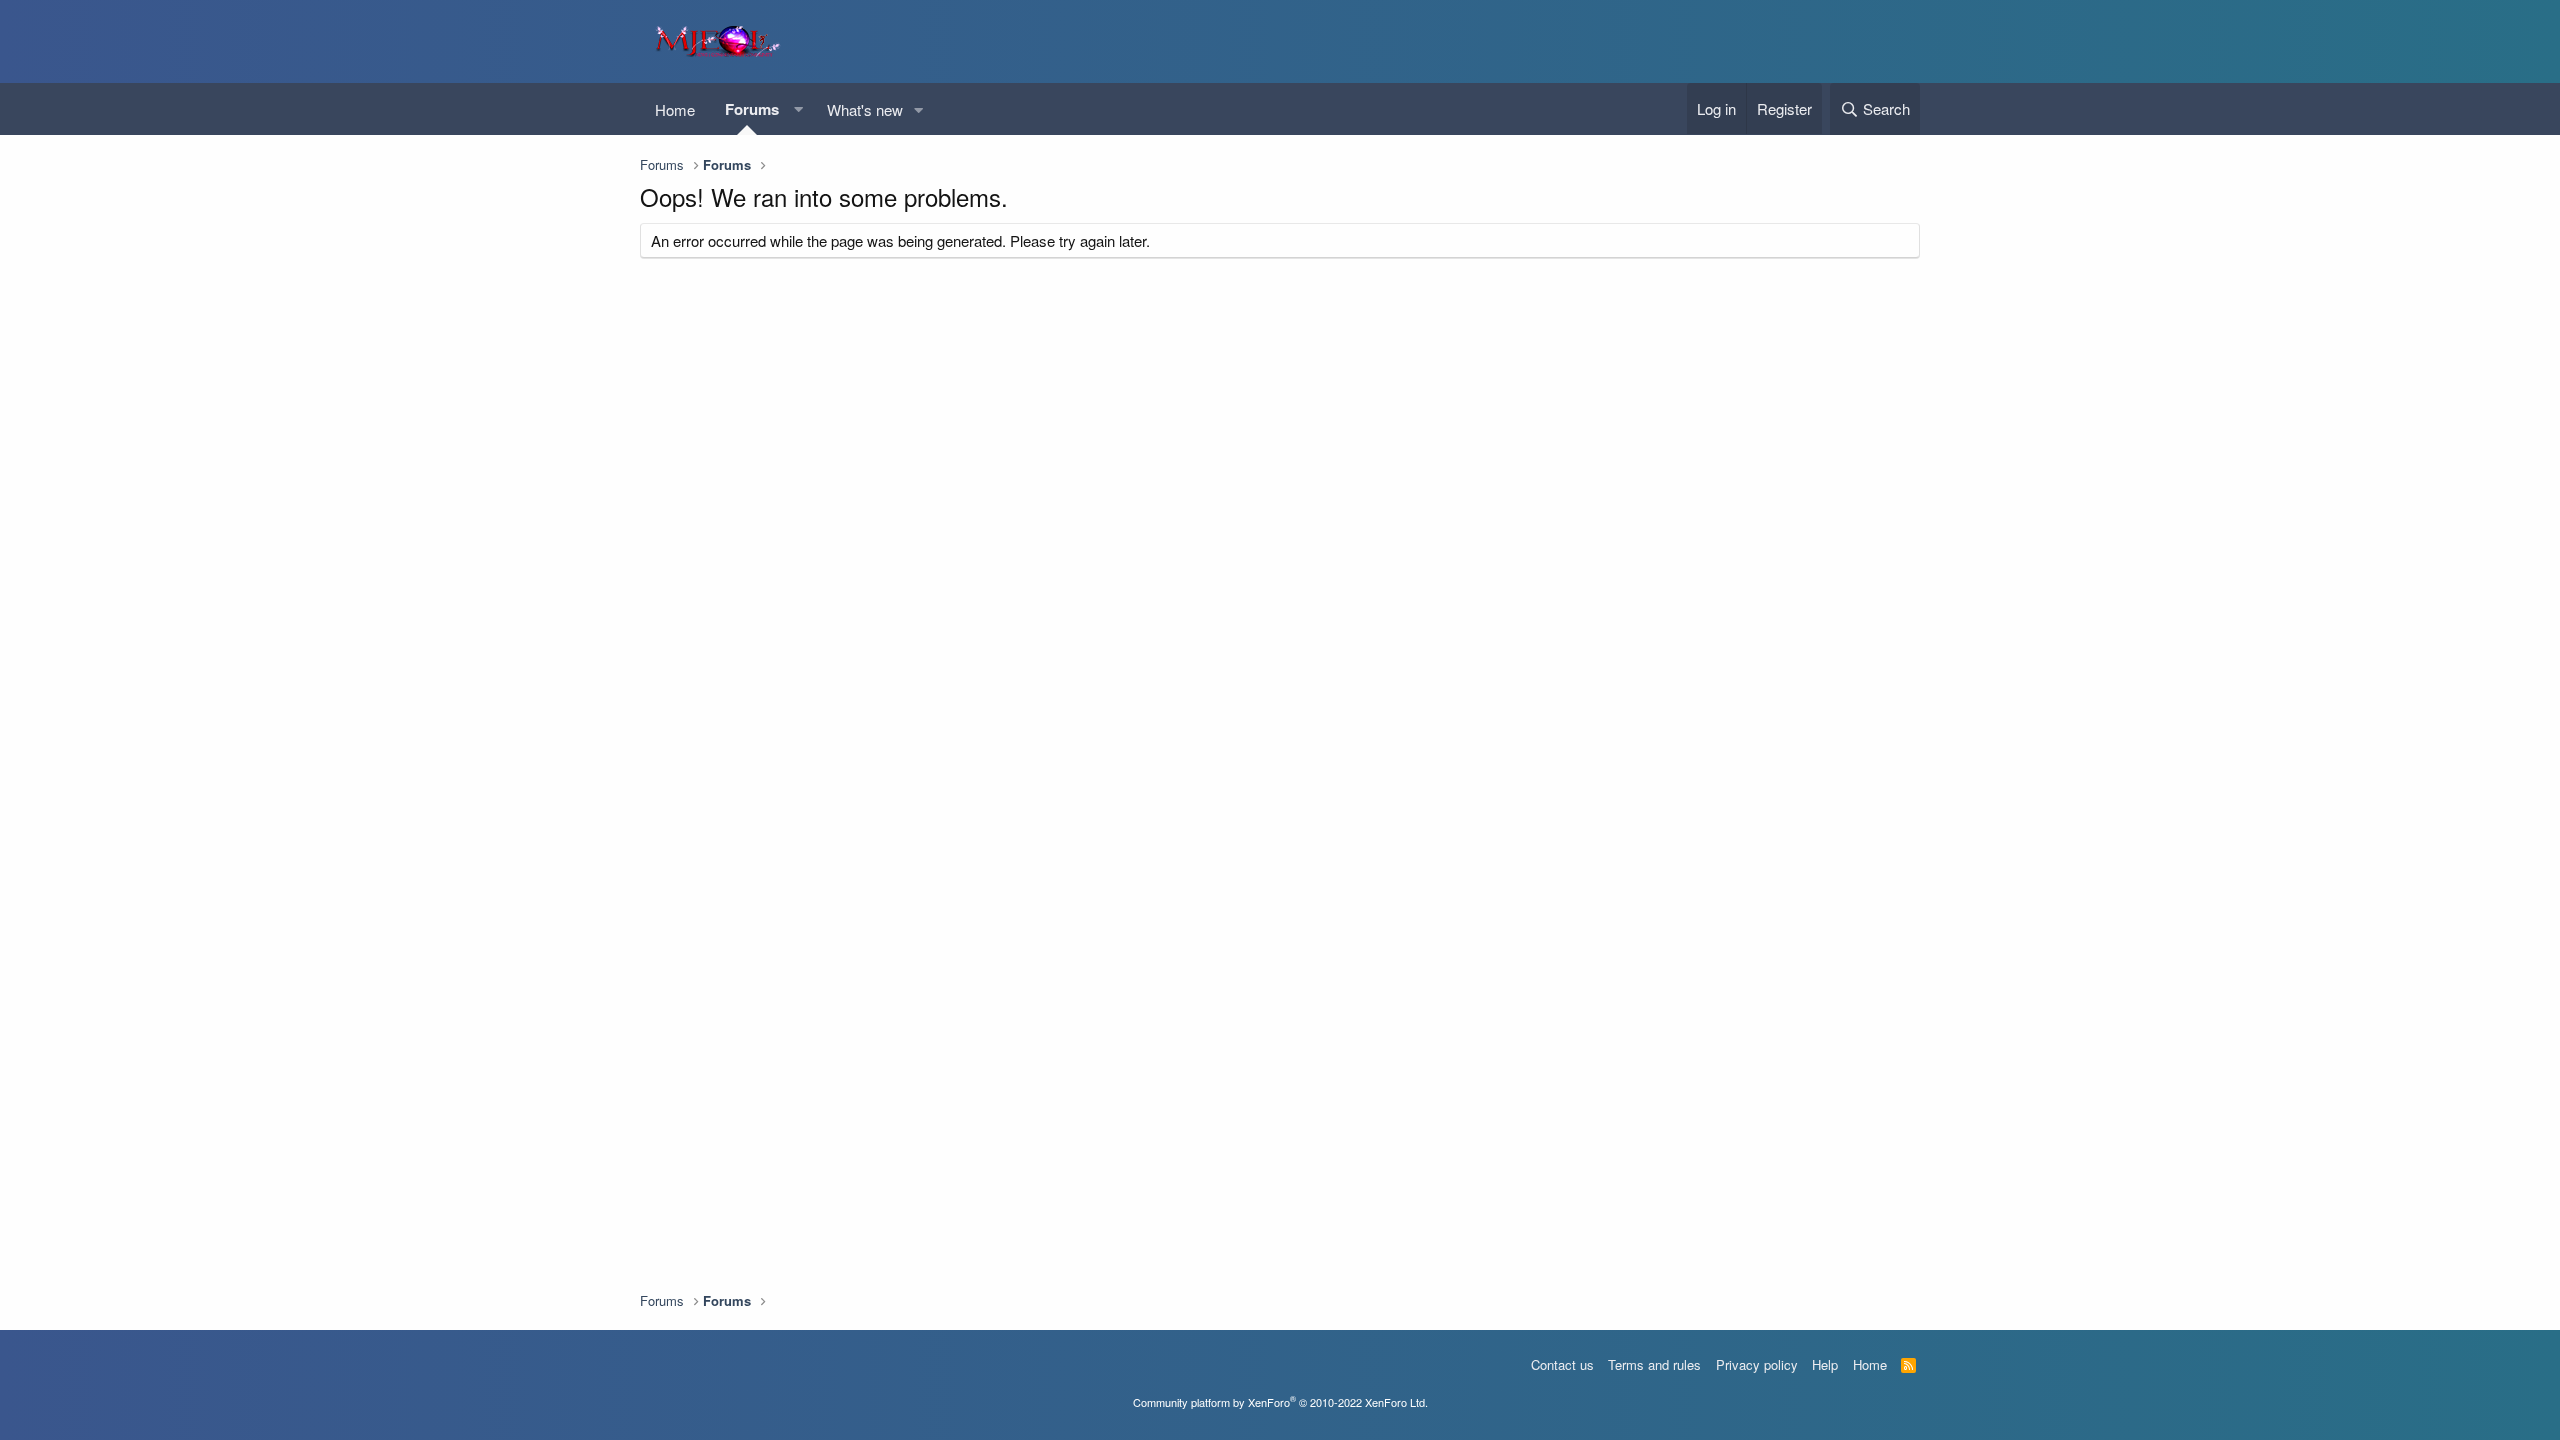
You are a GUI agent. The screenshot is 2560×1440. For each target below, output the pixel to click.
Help (1825, 1364)
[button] (798, 109)
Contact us (1562, 1364)
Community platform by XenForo (1280, 1402)
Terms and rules (1654, 1364)
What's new (865, 109)
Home (675, 109)
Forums (752, 109)
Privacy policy (1757, 1364)
